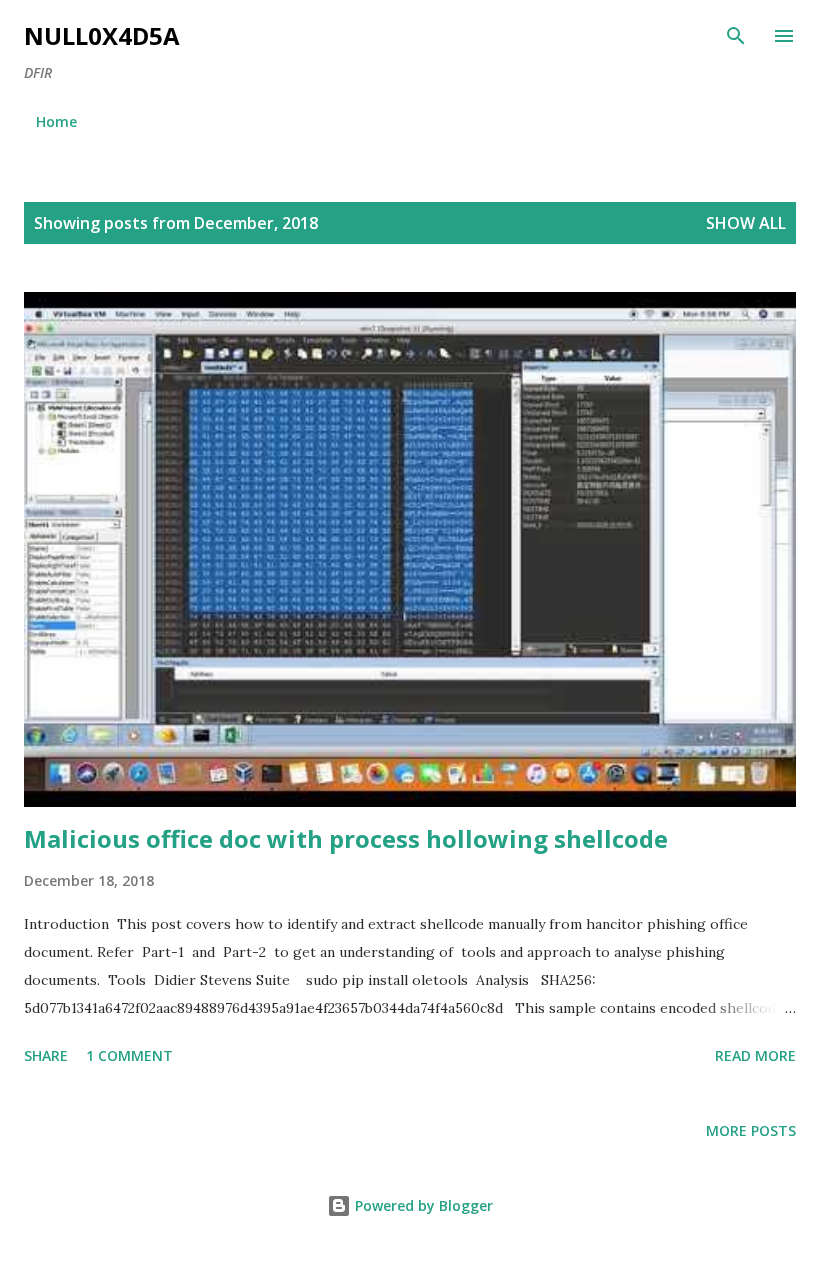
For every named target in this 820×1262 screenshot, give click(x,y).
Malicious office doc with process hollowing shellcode (346, 838)
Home (56, 121)
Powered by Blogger (422, 1205)
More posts (751, 1130)
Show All (746, 223)
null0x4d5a (102, 35)
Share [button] (46, 1055)
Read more (755, 1055)
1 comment (129, 1055)
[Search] (736, 36)
